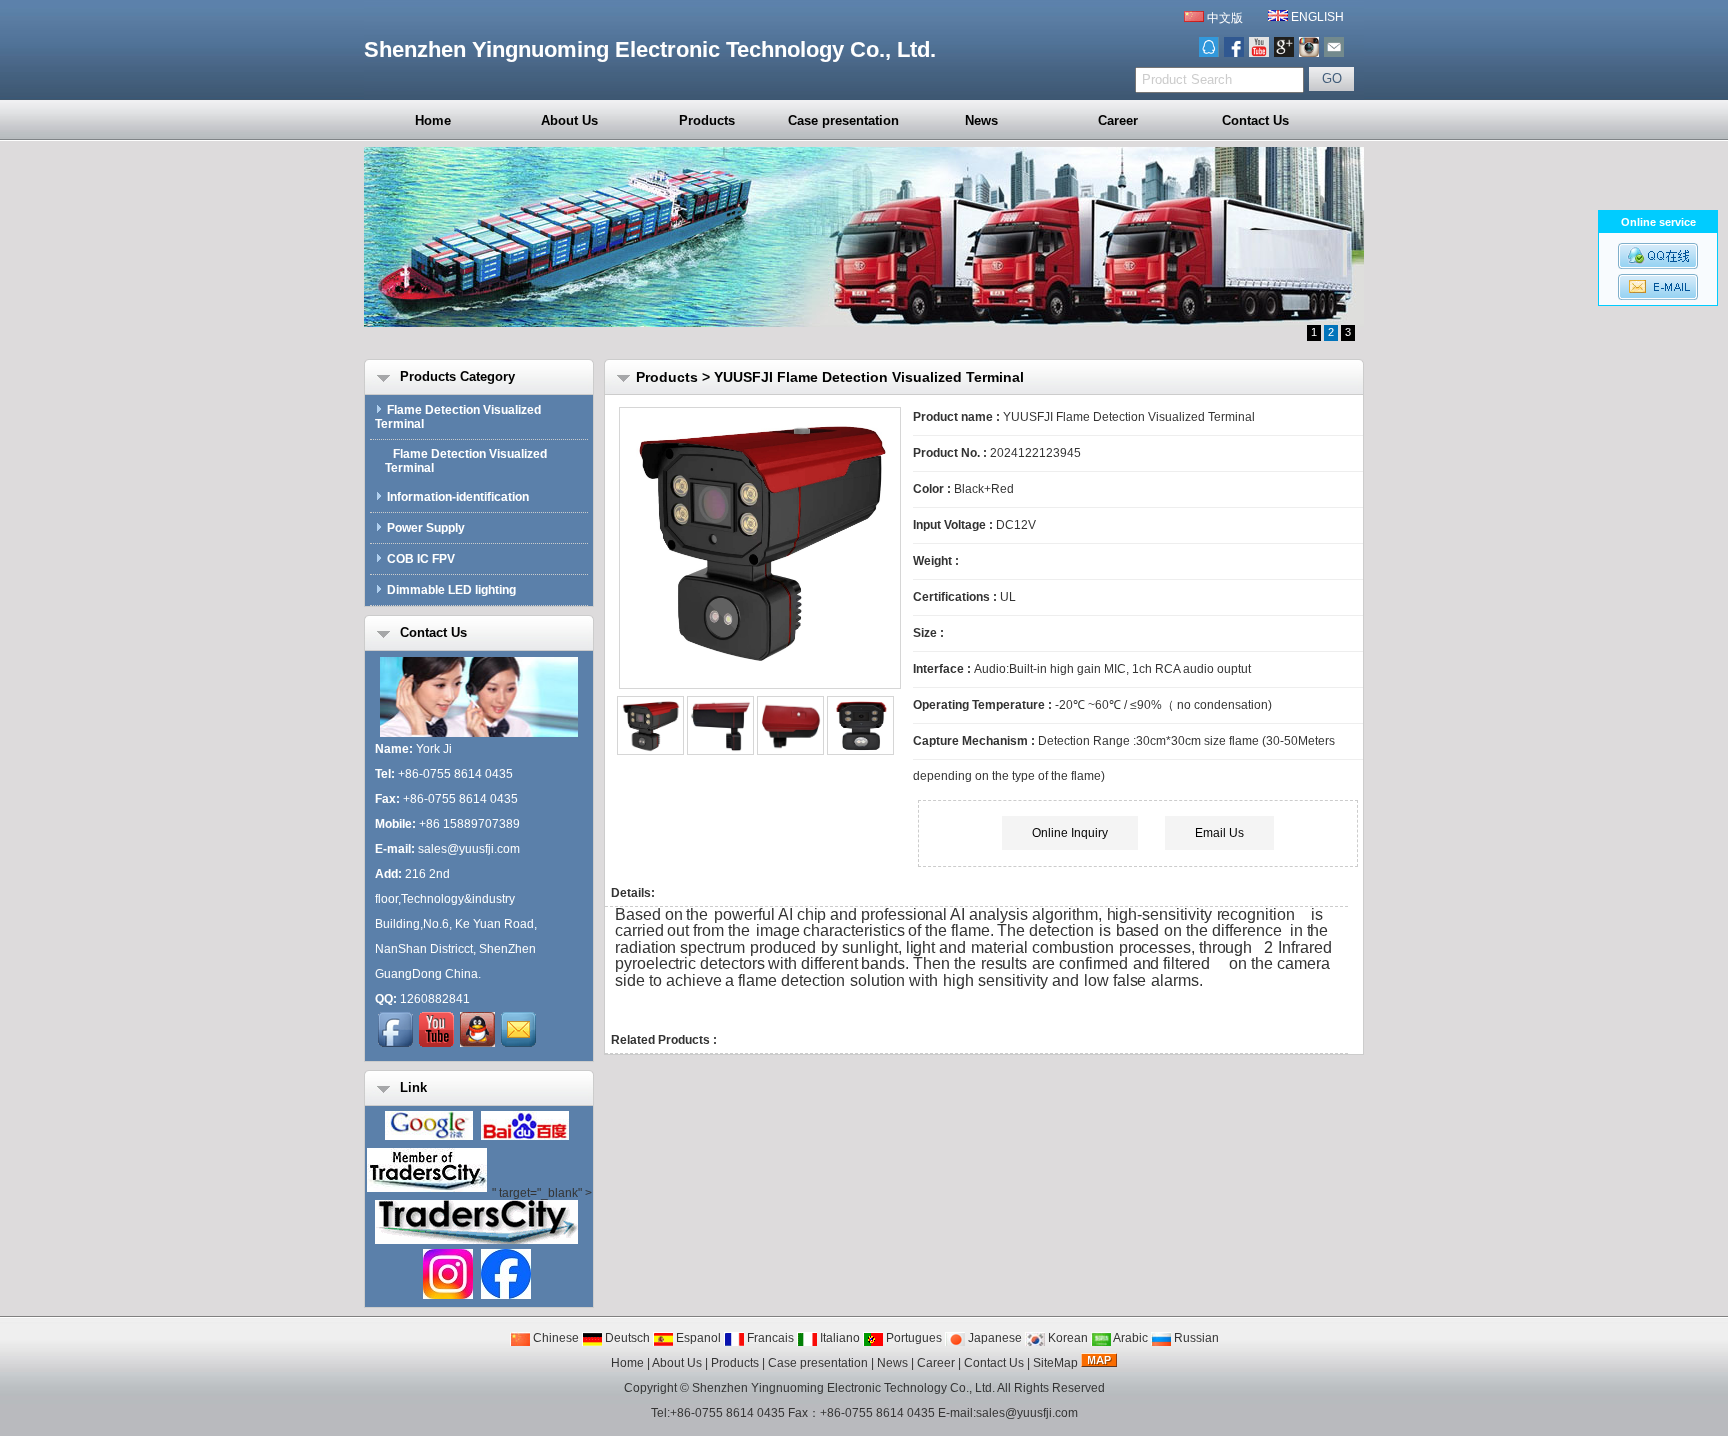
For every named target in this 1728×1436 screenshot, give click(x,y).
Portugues (912, 1338)
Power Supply (426, 528)
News (981, 120)
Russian (1195, 1338)
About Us (569, 120)
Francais (769, 1338)
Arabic (1129, 1338)
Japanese (993, 1338)
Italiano (838, 1338)
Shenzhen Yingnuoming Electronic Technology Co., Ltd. (843, 1388)
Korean (1066, 1338)
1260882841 (435, 999)
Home (433, 120)
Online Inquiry (1070, 833)
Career (1118, 120)
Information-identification (458, 497)
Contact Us (1255, 120)
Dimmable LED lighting (451, 590)
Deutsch (626, 1338)
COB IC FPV (421, 559)
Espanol (697, 1338)
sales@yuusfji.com (469, 849)
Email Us (1219, 833)
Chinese (554, 1338)
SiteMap (1055, 1363)
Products (707, 120)
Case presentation (843, 120)
